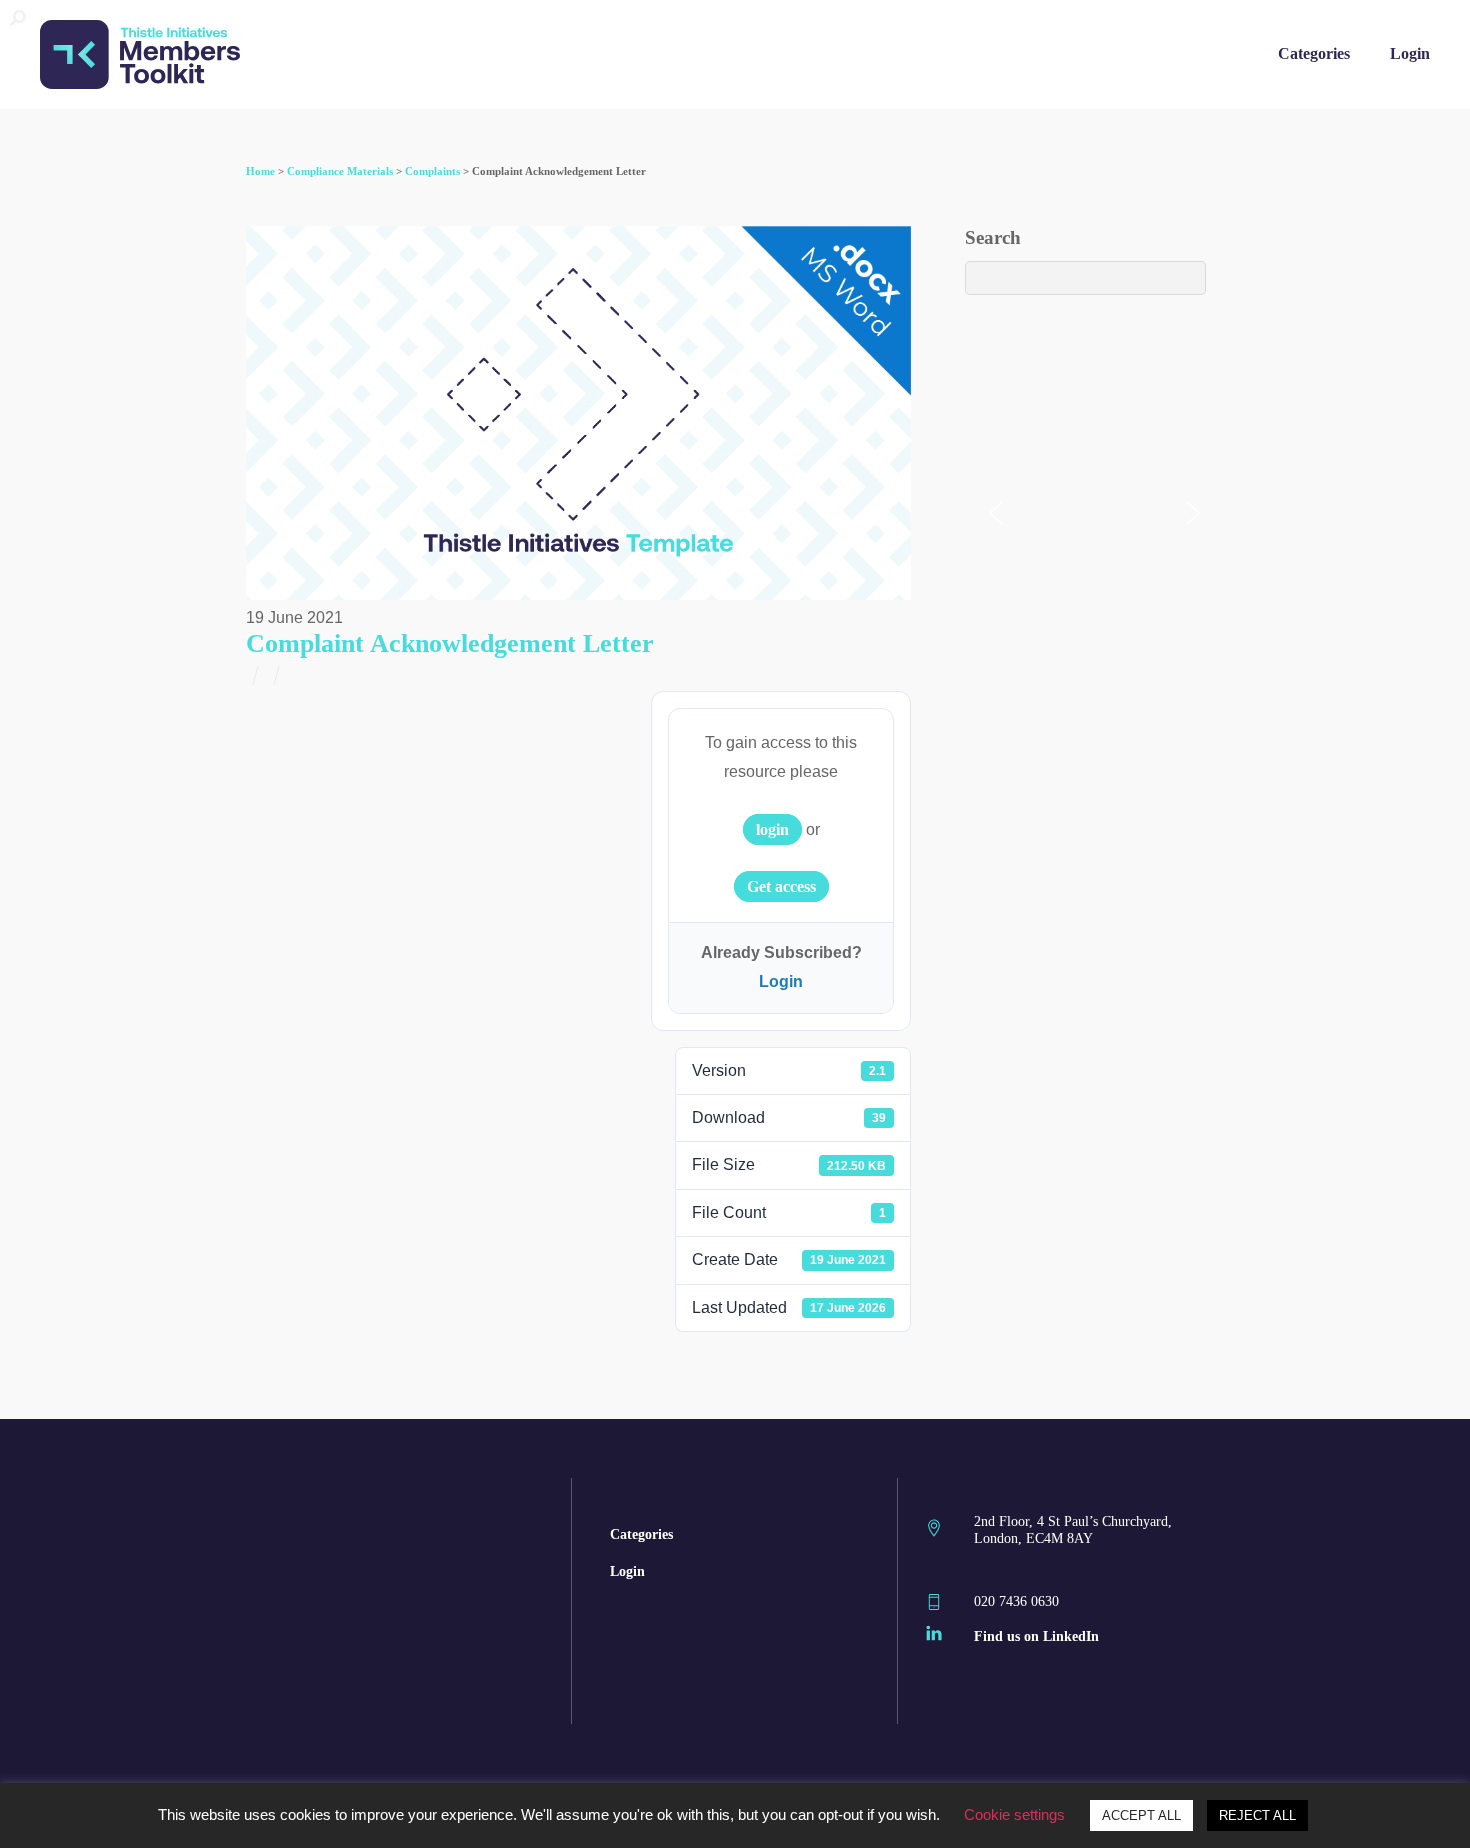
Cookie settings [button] (1014, 1814)
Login (1410, 53)
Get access (781, 886)
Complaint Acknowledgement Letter (450, 643)
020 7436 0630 (1016, 1601)
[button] (996, 513)
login (772, 829)
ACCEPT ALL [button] (1141, 1815)
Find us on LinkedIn (1036, 1636)
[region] (735, 137)
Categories (1314, 53)
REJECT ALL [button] (1257, 1815)
